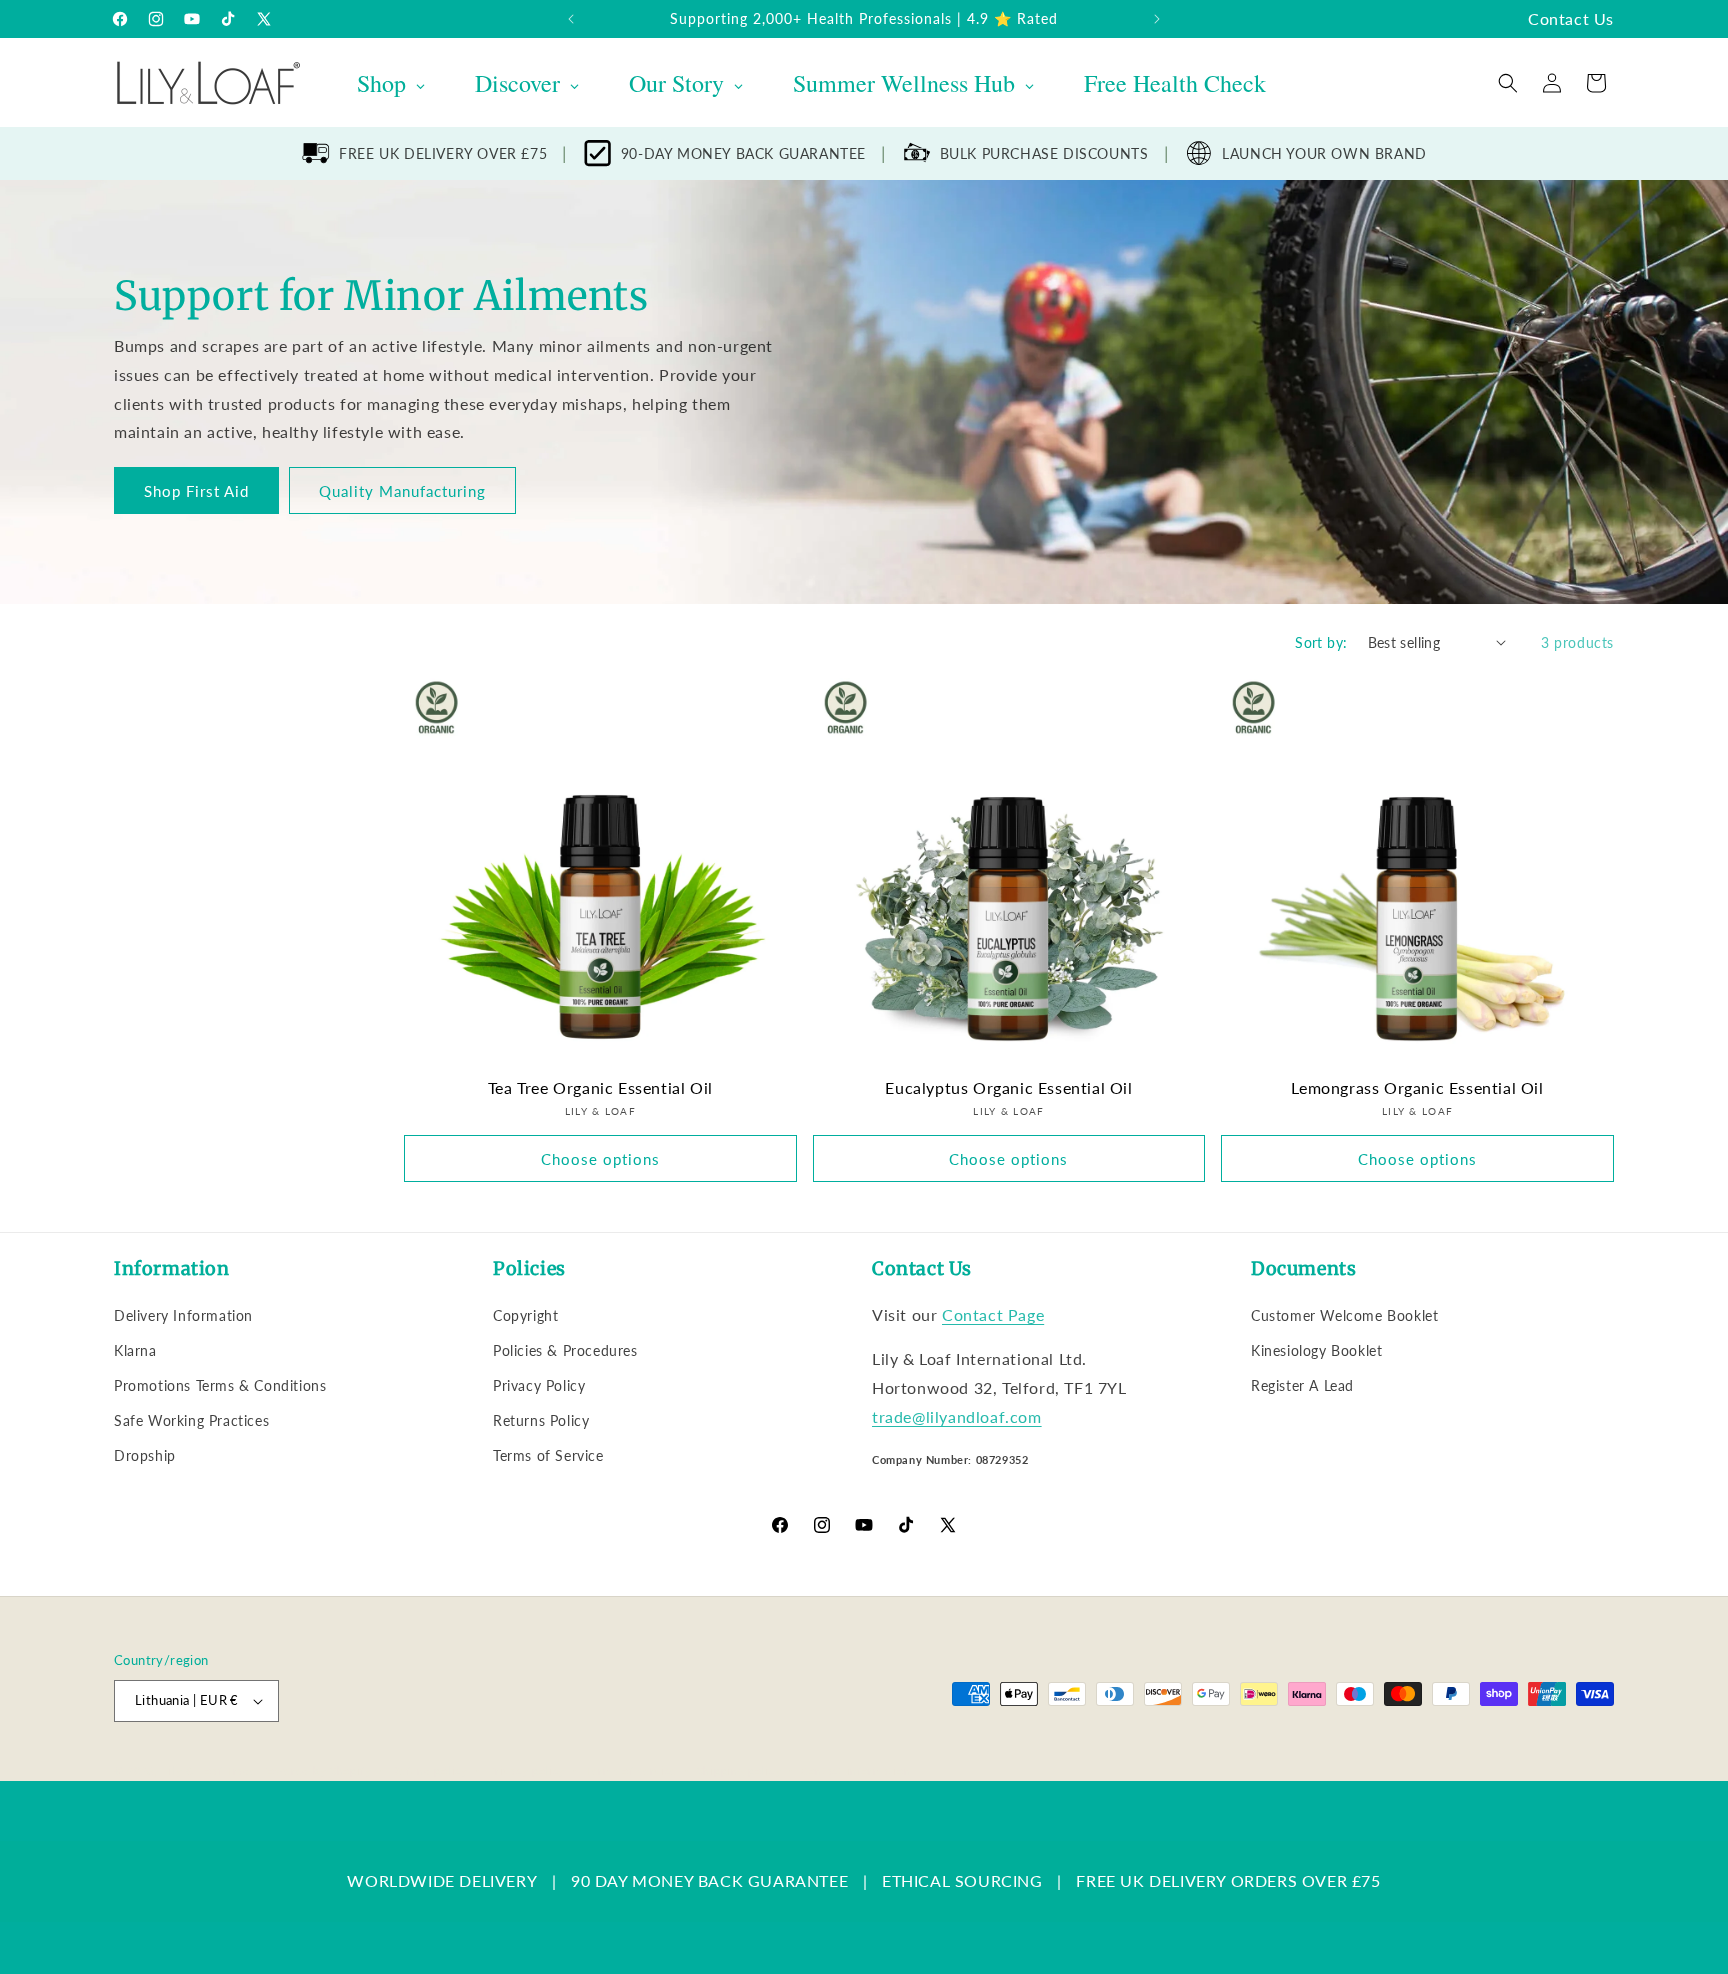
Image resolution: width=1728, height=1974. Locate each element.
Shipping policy (739, 1770)
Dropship (145, 1455)
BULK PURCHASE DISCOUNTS (1044, 153)
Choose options (600, 1159)
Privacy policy (526, 1770)
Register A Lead (1302, 1385)
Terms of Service (548, 1455)
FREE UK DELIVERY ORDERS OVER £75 (1228, 1880)
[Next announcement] (1157, 19)
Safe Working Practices (191, 1420)
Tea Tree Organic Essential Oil (600, 1087)
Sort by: (1321, 642)
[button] (1508, 83)
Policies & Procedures (565, 1350)
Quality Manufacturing (402, 490)
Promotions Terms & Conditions (220, 1385)
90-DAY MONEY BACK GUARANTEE (743, 153)
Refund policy (430, 1770)
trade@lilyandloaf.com (957, 1416)
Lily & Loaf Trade (209, 1770)
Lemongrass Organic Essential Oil (1417, 1087)
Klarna (135, 1350)
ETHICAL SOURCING (962, 1880)
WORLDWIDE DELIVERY (442, 1880)
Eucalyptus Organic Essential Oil (1008, 1087)
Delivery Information (183, 1315)
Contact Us (1571, 18)
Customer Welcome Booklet (1344, 1315)
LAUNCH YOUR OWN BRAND (1324, 153)
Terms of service (631, 1770)
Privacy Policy (539, 1385)
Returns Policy (541, 1420)
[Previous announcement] (571, 19)
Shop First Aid (196, 490)
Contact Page (993, 1314)
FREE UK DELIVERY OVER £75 (443, 153)
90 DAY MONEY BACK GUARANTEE (709, 1880)
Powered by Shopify (316, 1770)
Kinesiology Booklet (1316, 1350)
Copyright (525, 1315)
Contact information (855, 1770)
